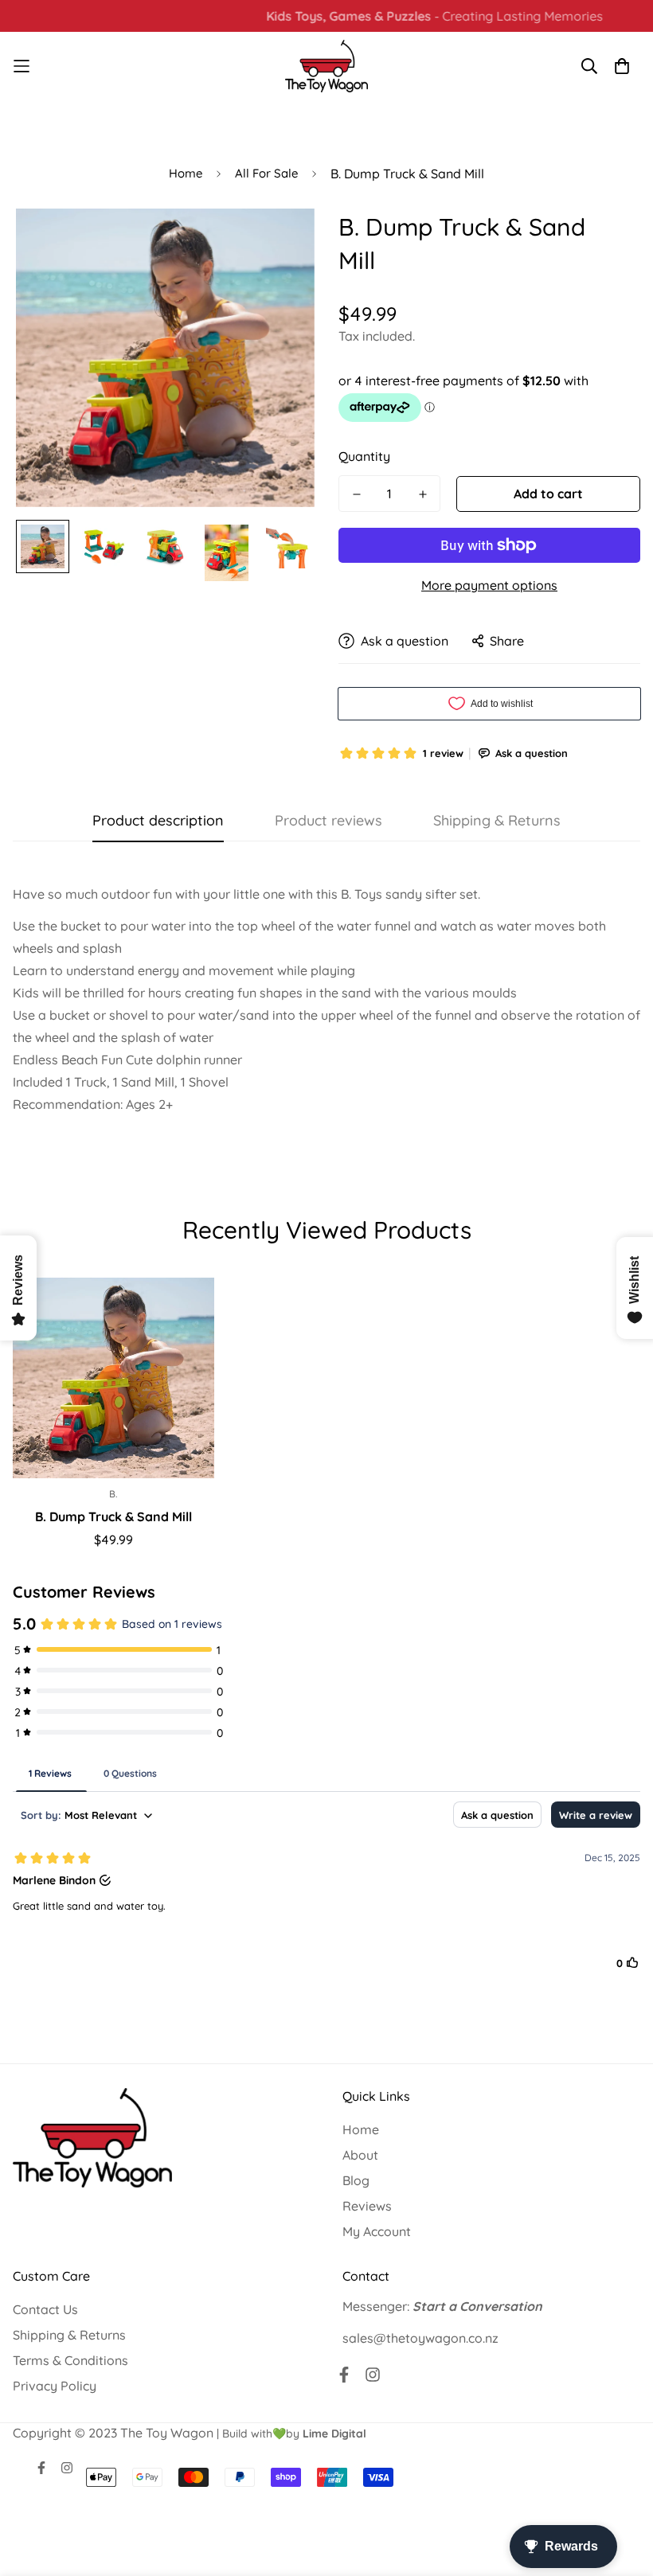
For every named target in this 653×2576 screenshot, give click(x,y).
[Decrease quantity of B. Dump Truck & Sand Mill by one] (356, 494)
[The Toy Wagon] (327, 66)
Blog (356, 2180)
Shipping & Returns (69, 2335)
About (360, 2155)
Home (186, 173)
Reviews (367, 2206)
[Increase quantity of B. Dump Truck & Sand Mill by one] (422, 494)
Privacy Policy (55, 2386)
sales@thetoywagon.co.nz (420, 2338)
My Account (377, 2231)
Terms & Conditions (70, 2360)
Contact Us (45, 2309)
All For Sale (266, 173)
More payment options (489, 585)
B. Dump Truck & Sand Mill (113, 1516)
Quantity (364, 456)
